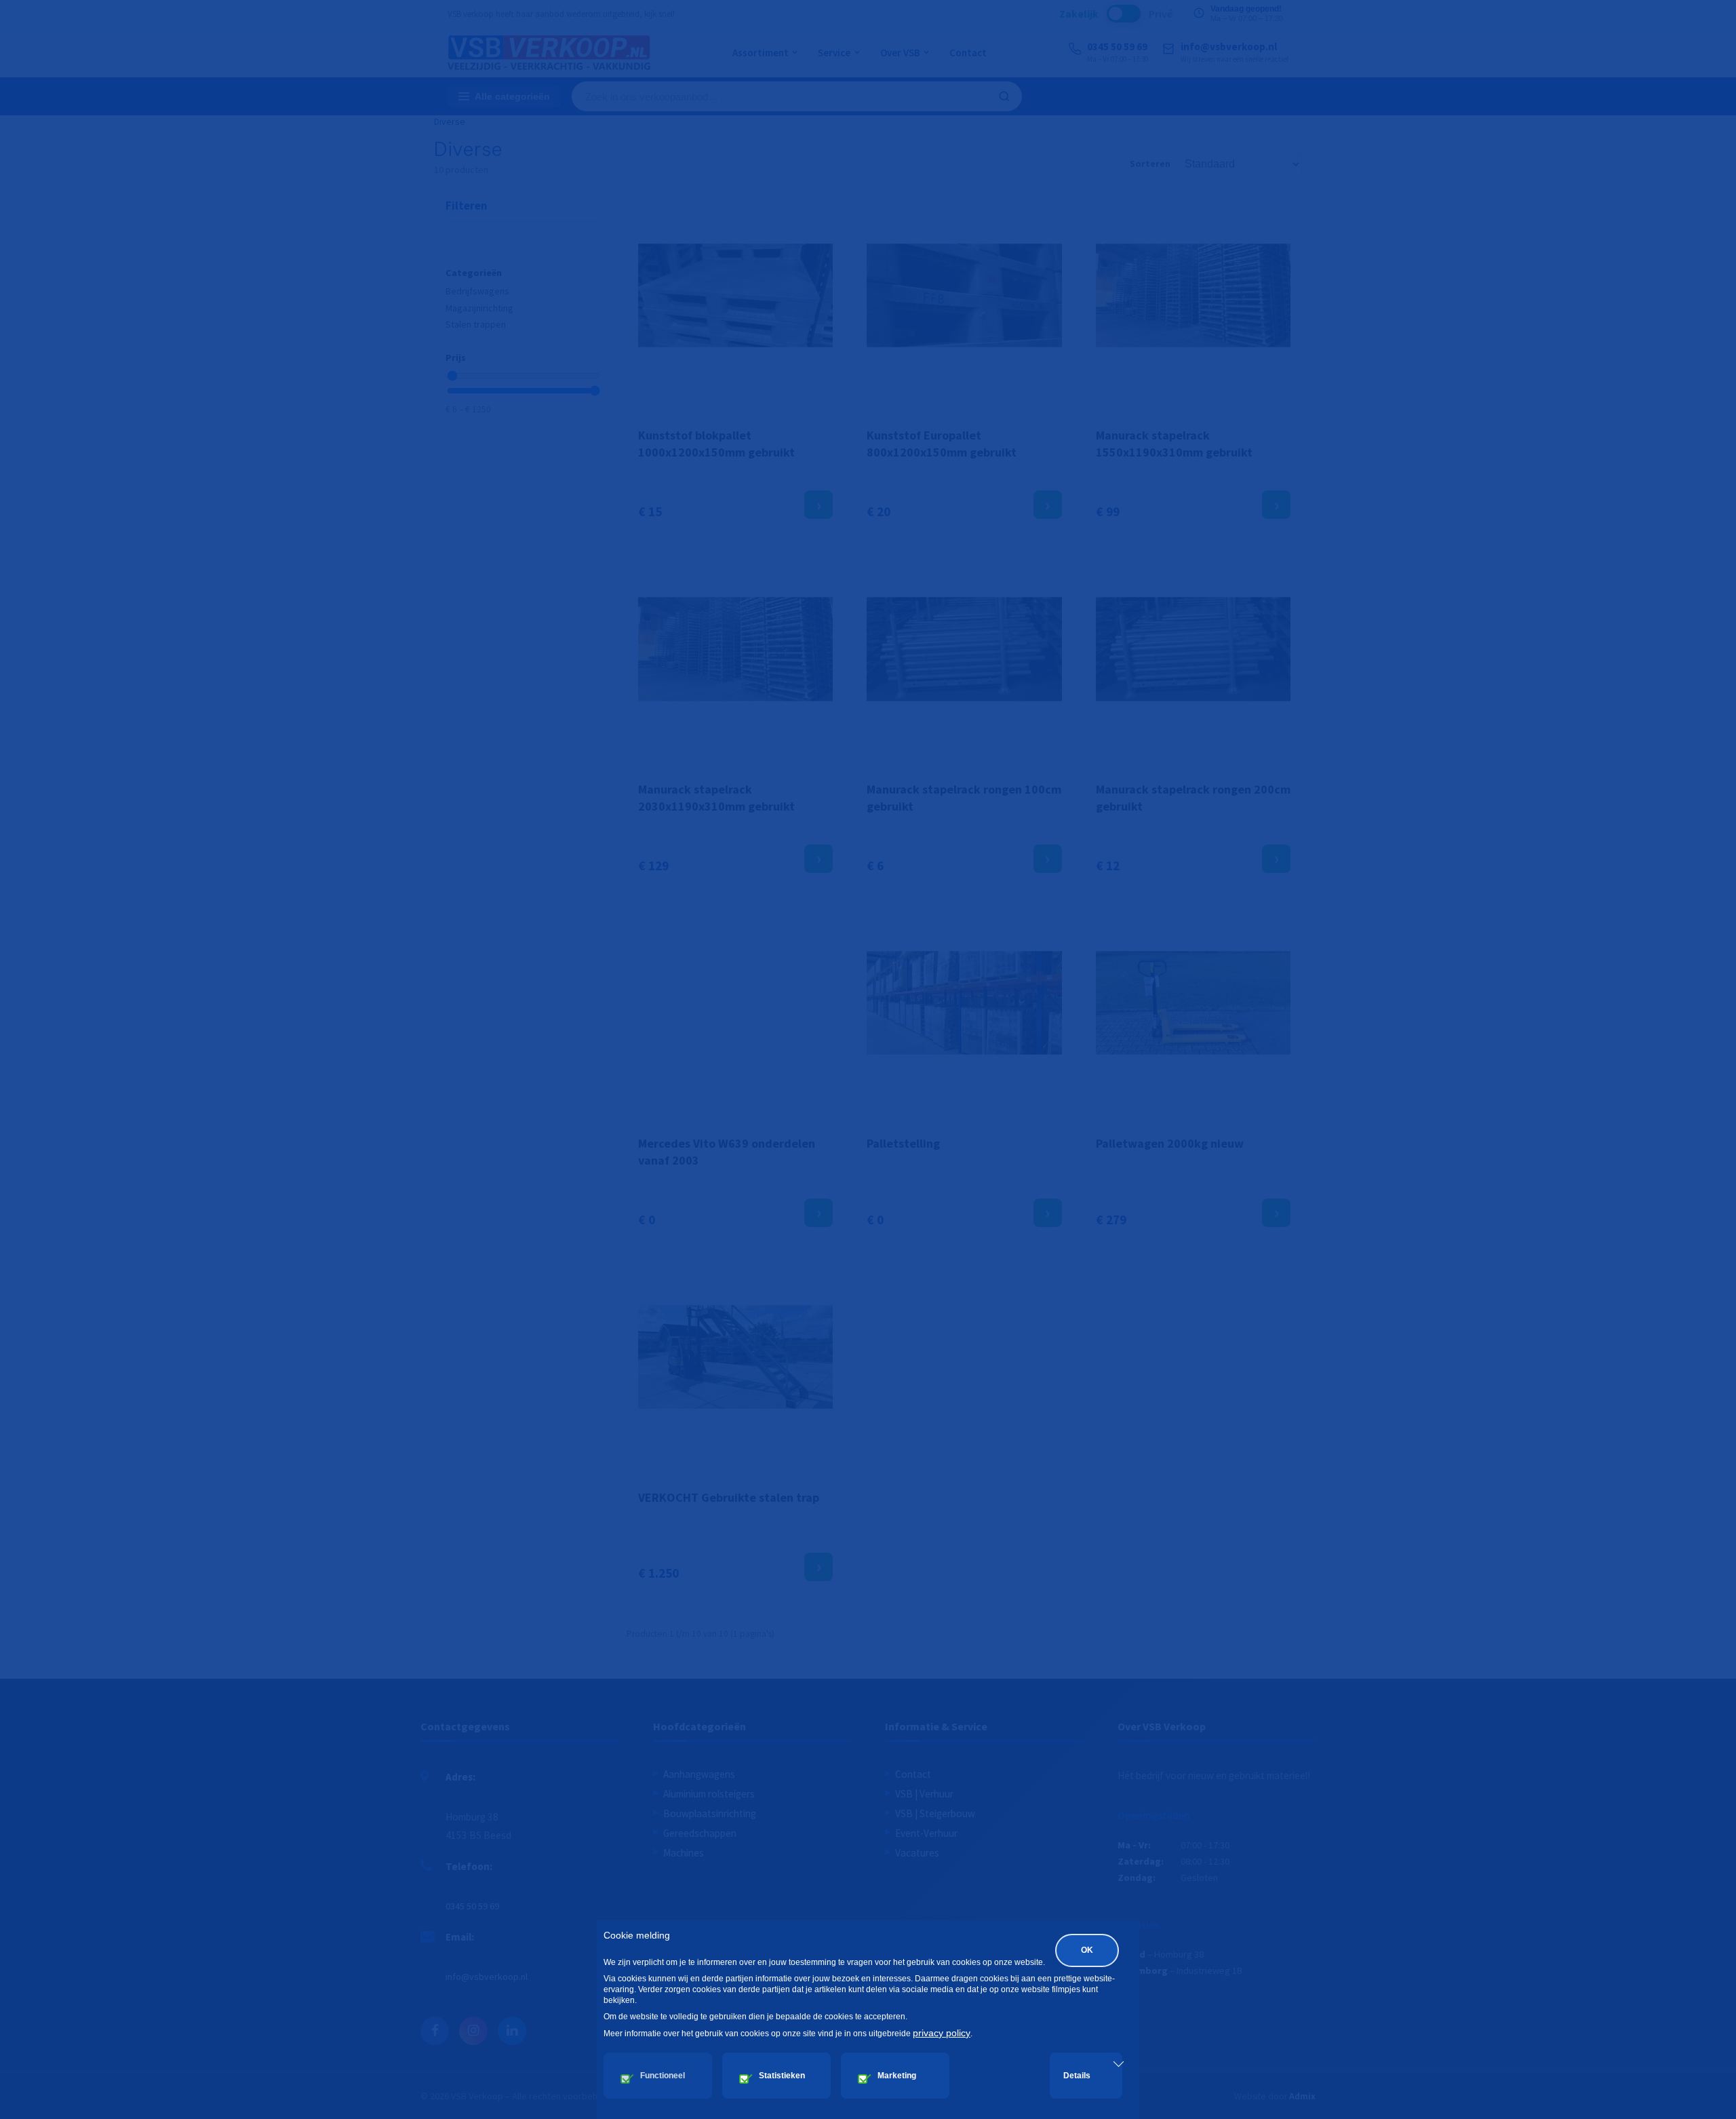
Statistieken (782, 2076)
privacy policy (942, 2033)
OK (1087, 1950)
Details (1077, 2076)
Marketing (897, 2076)
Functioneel (663, 2076)
